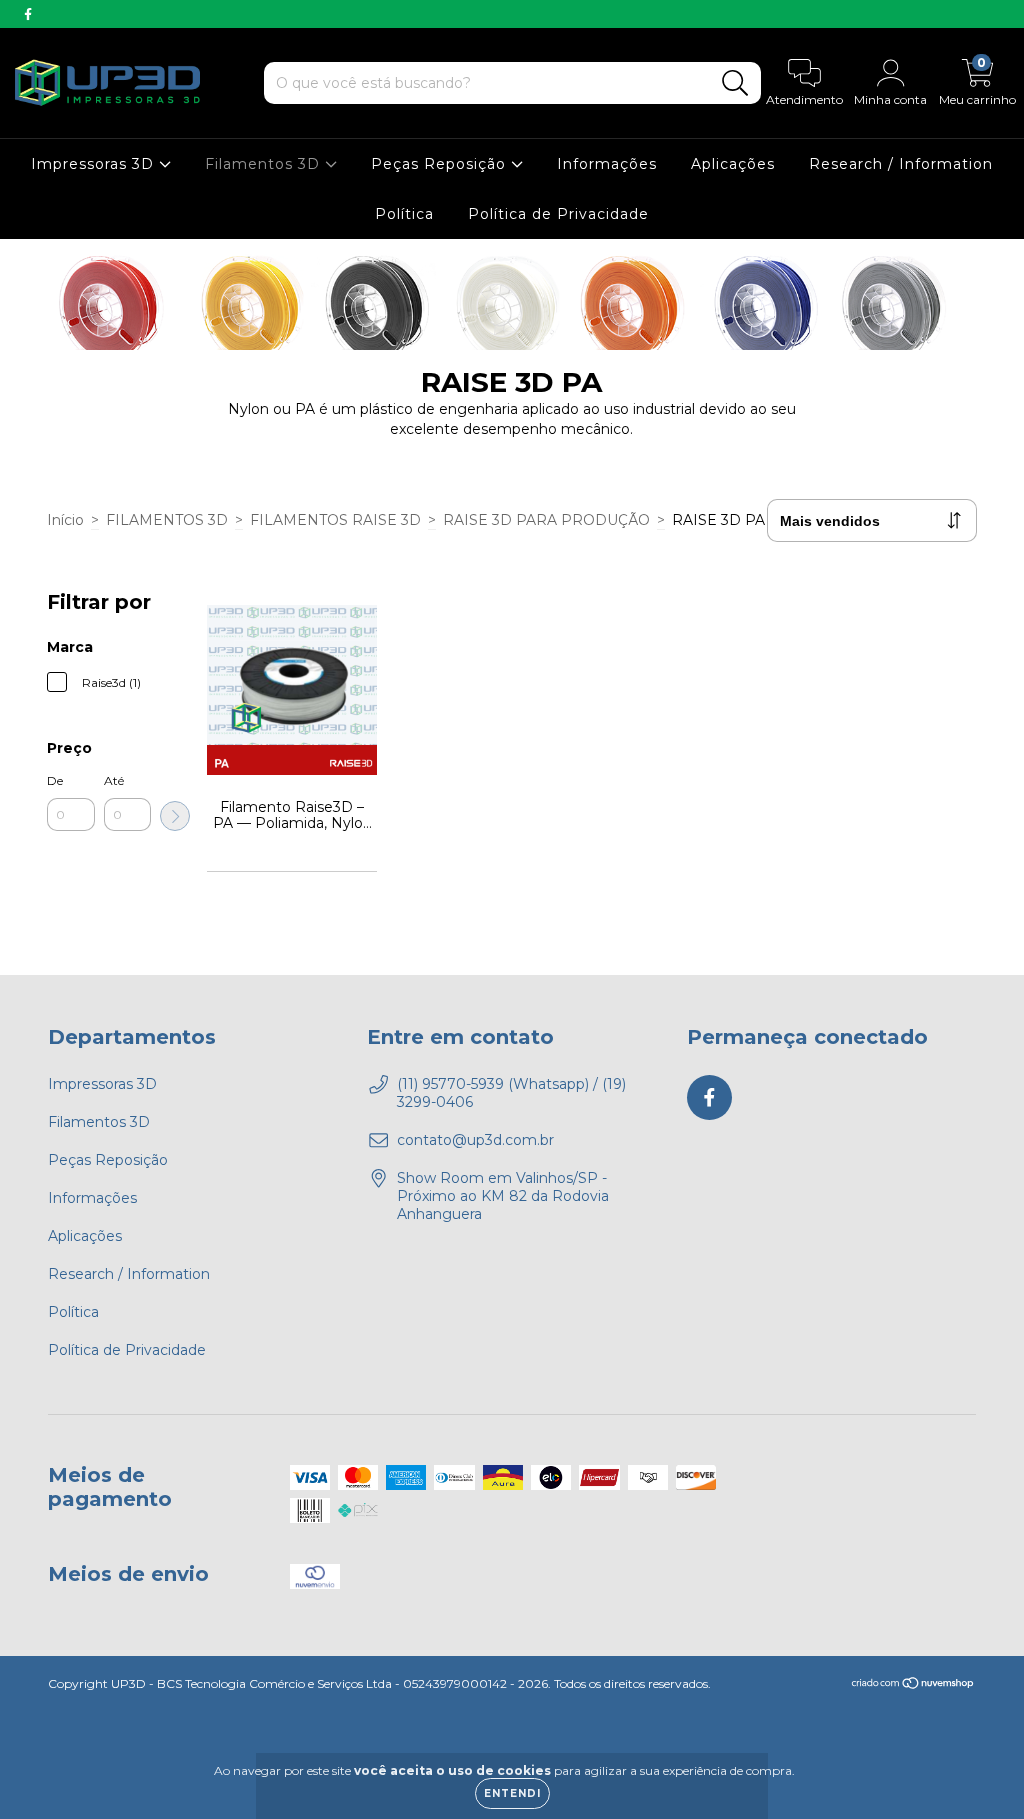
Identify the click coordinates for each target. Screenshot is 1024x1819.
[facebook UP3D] (28, 14)
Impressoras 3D (95, 164)
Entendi (512, 1793)
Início (65, 520)
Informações (607, 164)
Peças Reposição (441, 164)
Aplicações (733, 164)
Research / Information (901, 164)
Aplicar (175, 816)
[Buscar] (735, 83)
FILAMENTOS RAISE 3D (335, 520)
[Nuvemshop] (913, 1685)
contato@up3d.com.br (475, 1140)
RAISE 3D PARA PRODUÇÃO (546, 520)
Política (404, 214)
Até (114, 780)
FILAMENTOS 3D (167, 520)
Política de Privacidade (558, 214)
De (55, 780)
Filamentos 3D (265, 164)
